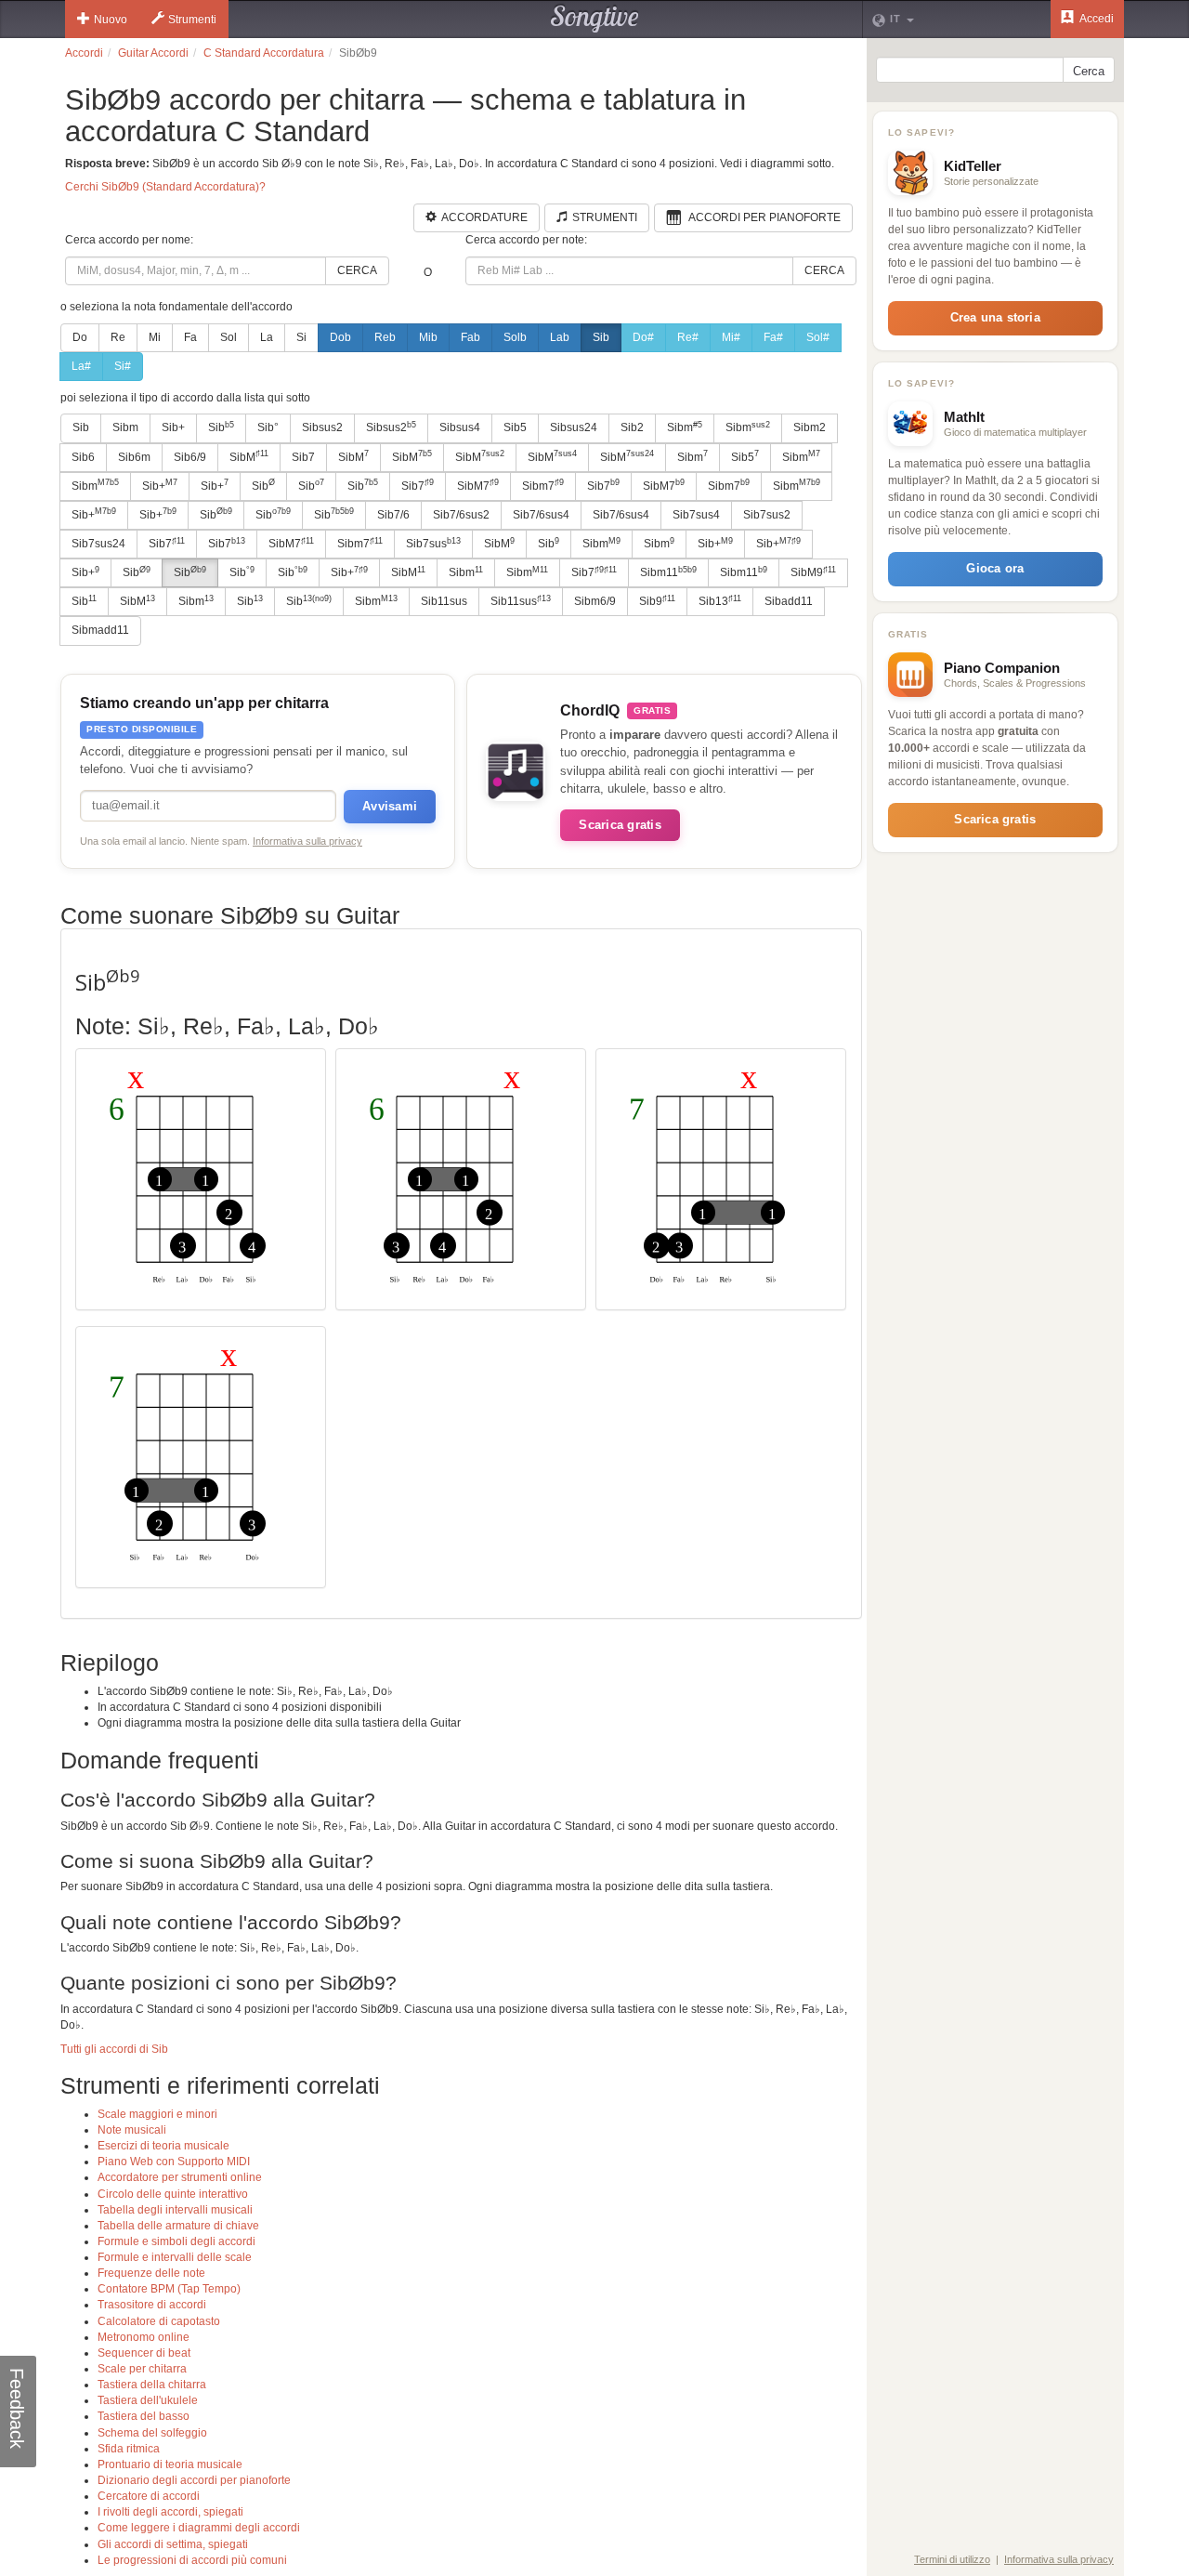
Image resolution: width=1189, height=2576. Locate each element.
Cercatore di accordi (149, 2496)
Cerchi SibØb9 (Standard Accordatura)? (165, 187)
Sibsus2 (322, 427)
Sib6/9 (190, 457)
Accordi (84, 53)
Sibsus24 (574, 427)
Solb (515, 337)
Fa (190, 337)
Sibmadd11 (100, 630)
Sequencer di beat (144, 2353)
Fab (470, 337)
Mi (155, 337)
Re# (688, 337)
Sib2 (632, 427)
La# (81, 366)
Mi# (731, 337)
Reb (385, 337)
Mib (428, 337)
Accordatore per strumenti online (180, 2177)
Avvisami (390, 806)
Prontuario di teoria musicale (170, 2464)
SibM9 (813, 572)
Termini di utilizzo (952, 2559)
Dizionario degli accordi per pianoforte (194, 2480)
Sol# (818, 337)
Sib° (268, 427)
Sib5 (515, 427)
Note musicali (132, 2130)
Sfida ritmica (129, 2449)
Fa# (773, 337)
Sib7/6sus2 (461, 515)
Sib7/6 (393, 515)
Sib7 (303, 457)
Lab (560, 337)
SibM (249, 456)
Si (301, 337)
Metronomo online (144, 2337)
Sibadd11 (789, 601)
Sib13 (720, 601)
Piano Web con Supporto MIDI (174, 2162)
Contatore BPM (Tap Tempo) (169, 2289)
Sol (229, 337)
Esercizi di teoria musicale (163, 2146)
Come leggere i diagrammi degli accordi (199, 2528)
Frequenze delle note (151, 2273)
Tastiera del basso (144, 2416)
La (267, 337)
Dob (340, 337)
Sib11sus (444, 601)
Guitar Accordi (153, 53)
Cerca (357, 270)
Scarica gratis (620, 825)
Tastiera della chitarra (152, 2385)
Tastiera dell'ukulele (148, 2400)
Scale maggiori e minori (157, 2114)
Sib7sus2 (767, 515)
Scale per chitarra (142, 2369)
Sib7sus (433, 544)
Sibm (125, 427)
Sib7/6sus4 (541, 515)
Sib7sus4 (696, 515)
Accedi (1096, 19)
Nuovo (111, 20)
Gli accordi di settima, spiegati (173, 2544)
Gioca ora (995, 568)
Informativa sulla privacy (307, 841)
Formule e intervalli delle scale (175, 2257)
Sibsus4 (460, 427)
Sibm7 (543, 485)
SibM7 (478, 485)
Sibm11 (668, 572)
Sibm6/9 (595, 601)
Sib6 (83, 457)
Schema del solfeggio (152, 2433)
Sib (601, 337)
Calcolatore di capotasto (159, 2321)
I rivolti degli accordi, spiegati (170, 2512)
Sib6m (134, 457)
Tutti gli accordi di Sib (114, 2049)
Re (118, 337)
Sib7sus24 (98, 544)
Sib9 (657, 601)
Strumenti (192, 20)
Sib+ (173, 427)
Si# (123, 366)
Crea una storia (995, 317)
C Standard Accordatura (264, 53)
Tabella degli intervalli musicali (175, 2210)
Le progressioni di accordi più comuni (192, 2560)
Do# (643, 337)
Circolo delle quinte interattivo (173, 2194)
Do (80, 337)
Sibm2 (810, 427)
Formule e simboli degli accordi (176, 2241)
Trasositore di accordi (152, 2305)
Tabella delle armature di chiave (178, 2226)
